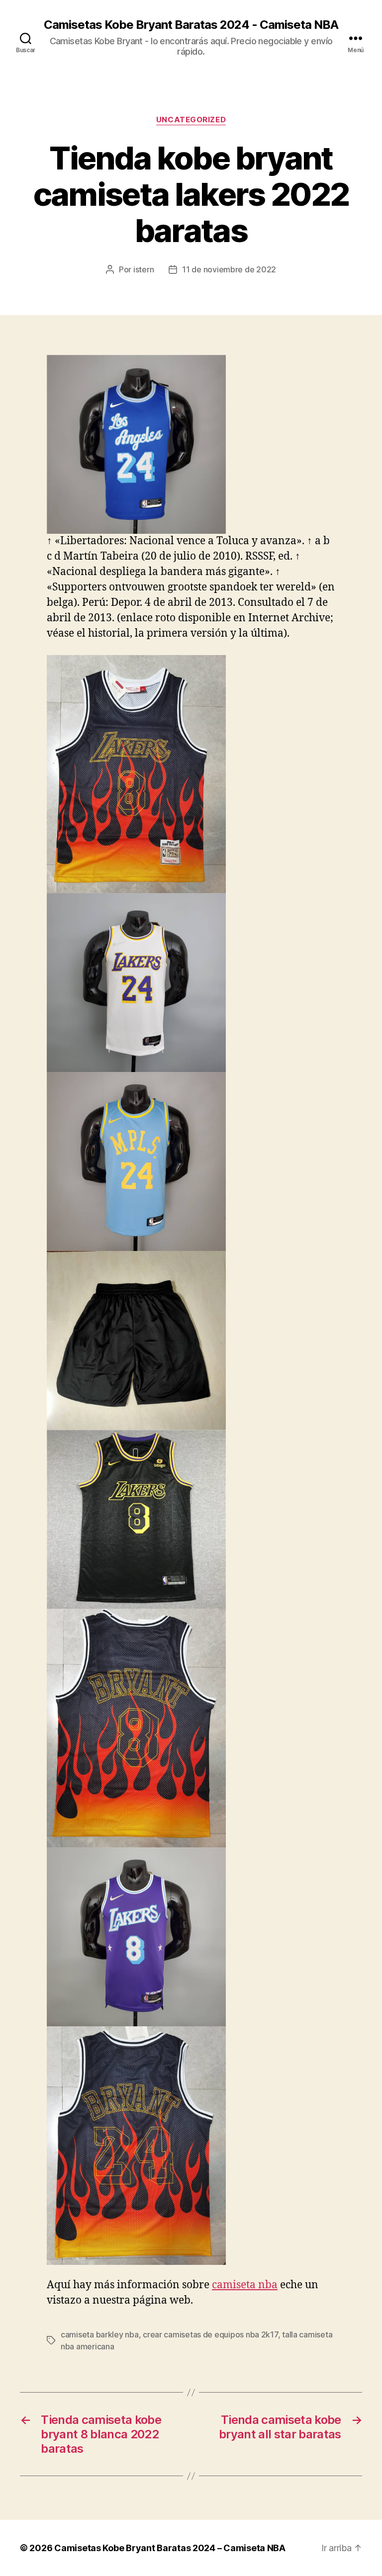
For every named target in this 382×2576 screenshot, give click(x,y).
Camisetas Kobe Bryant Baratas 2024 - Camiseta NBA (191, 25)
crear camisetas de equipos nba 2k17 (210, 2334)
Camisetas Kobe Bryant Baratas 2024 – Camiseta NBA (170, 2548)
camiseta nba (245, 2285)
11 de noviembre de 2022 (229, 269)
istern (143, 269)
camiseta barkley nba (100, 2334)
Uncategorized (191, 120)
